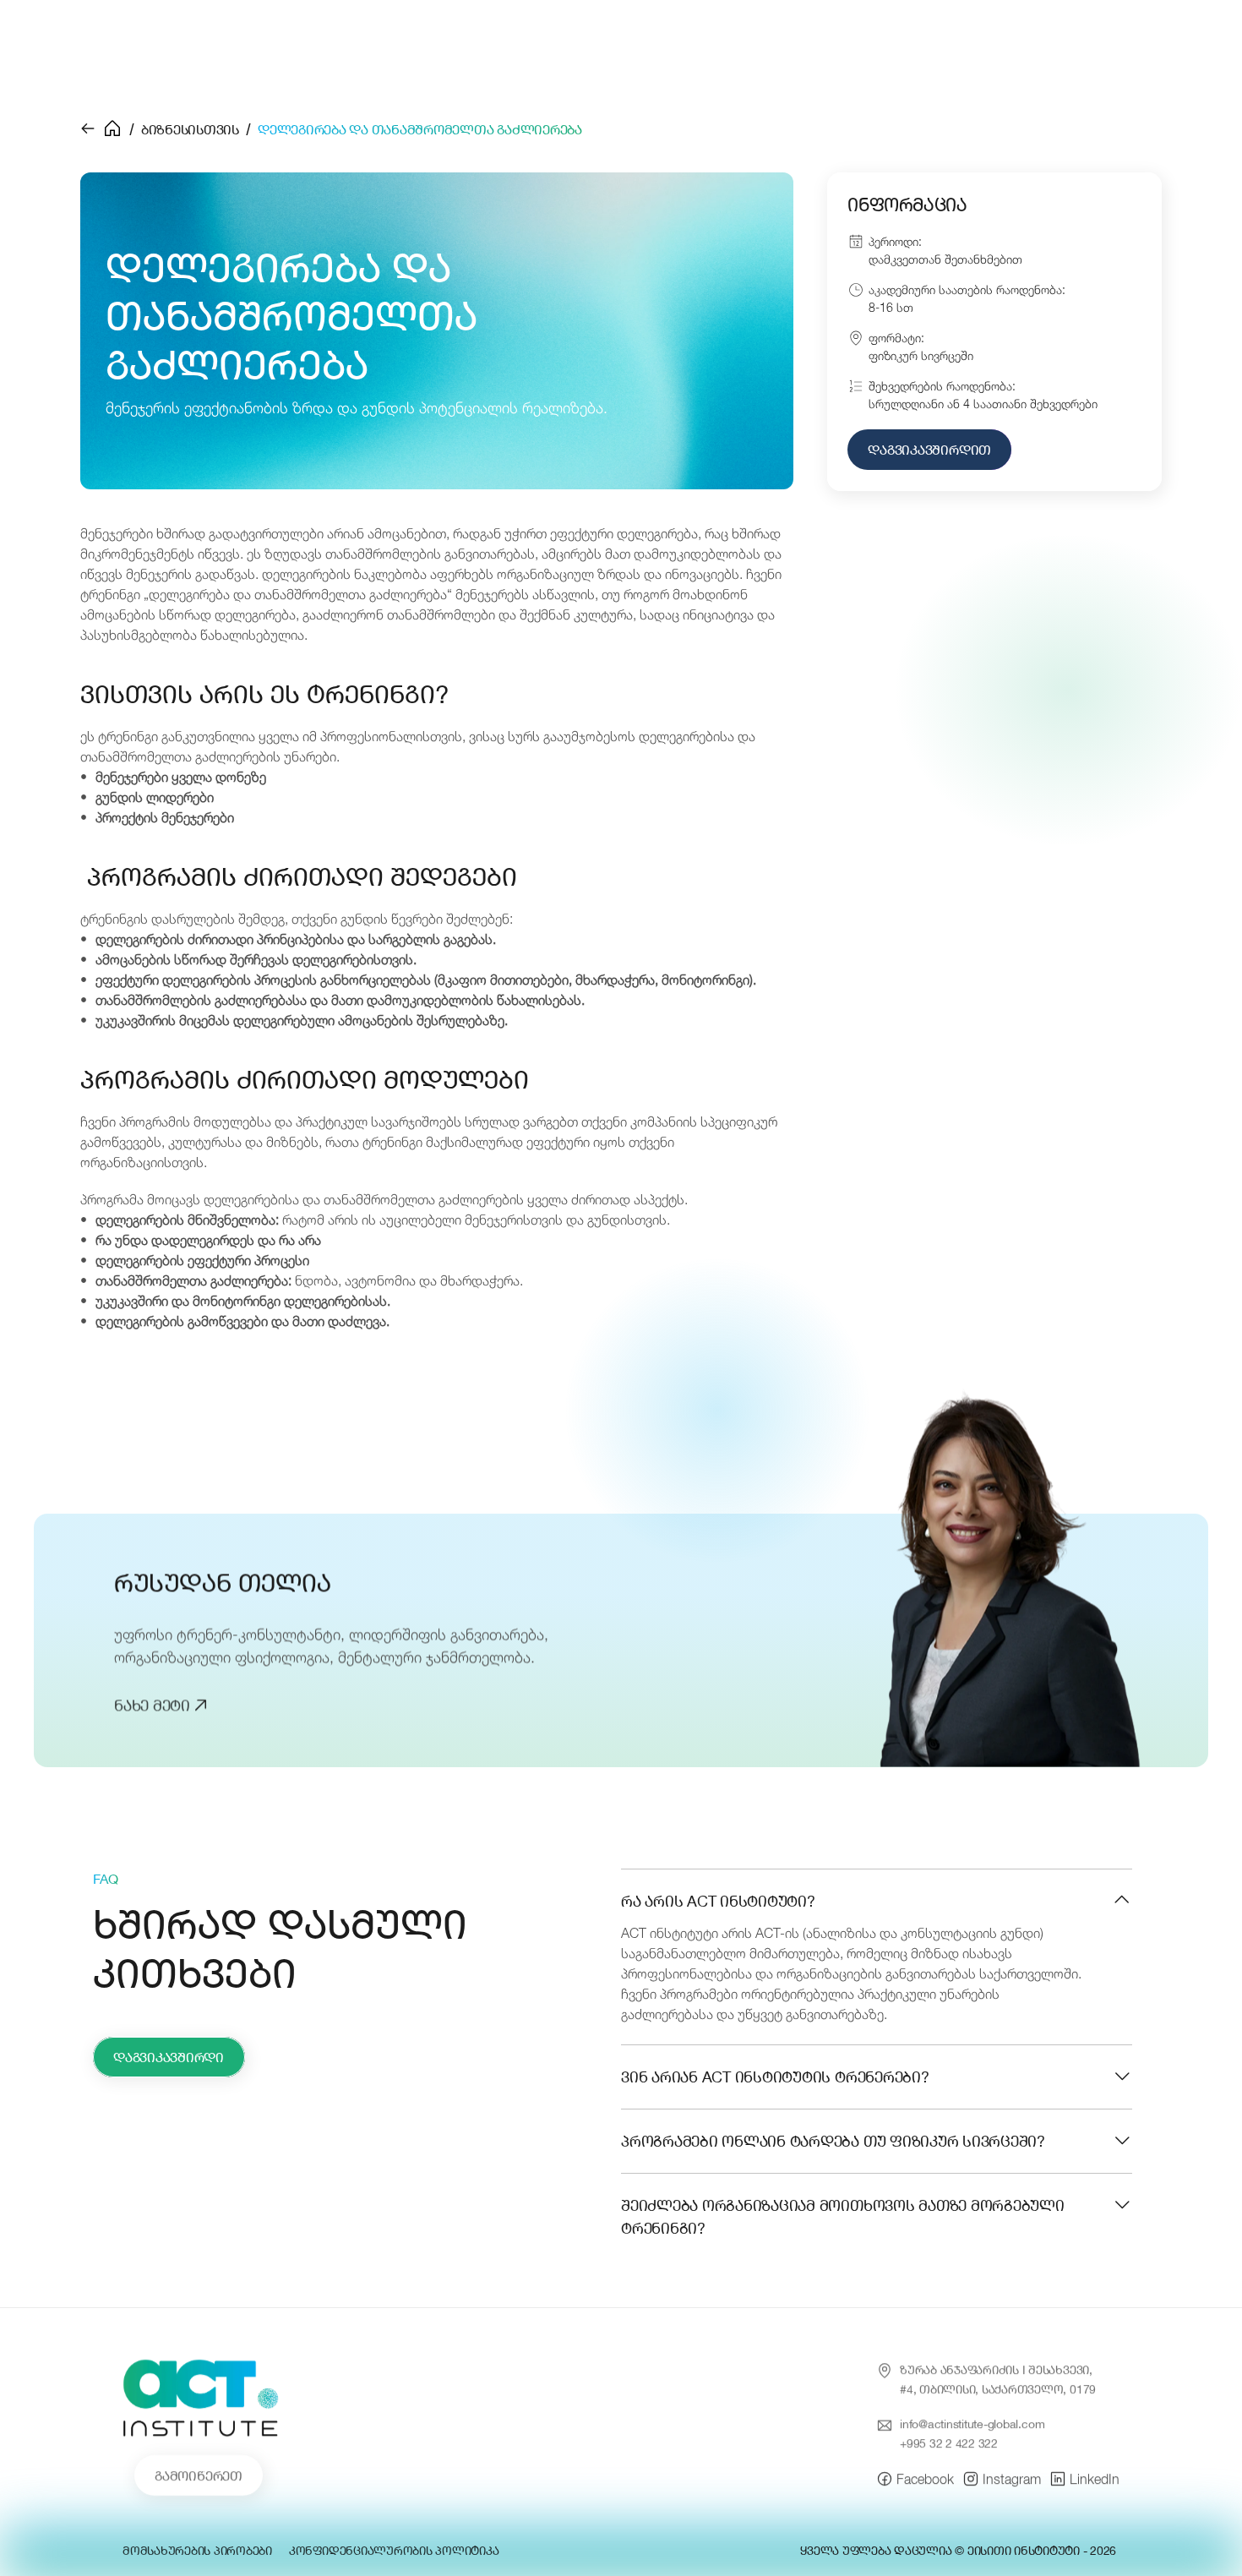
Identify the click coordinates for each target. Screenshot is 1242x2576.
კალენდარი (751, 52)
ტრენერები (865, 52)
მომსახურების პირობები (197, 2550)
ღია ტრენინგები (379, 52)
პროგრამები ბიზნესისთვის (573, 52)
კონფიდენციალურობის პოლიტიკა (394, 2550)
